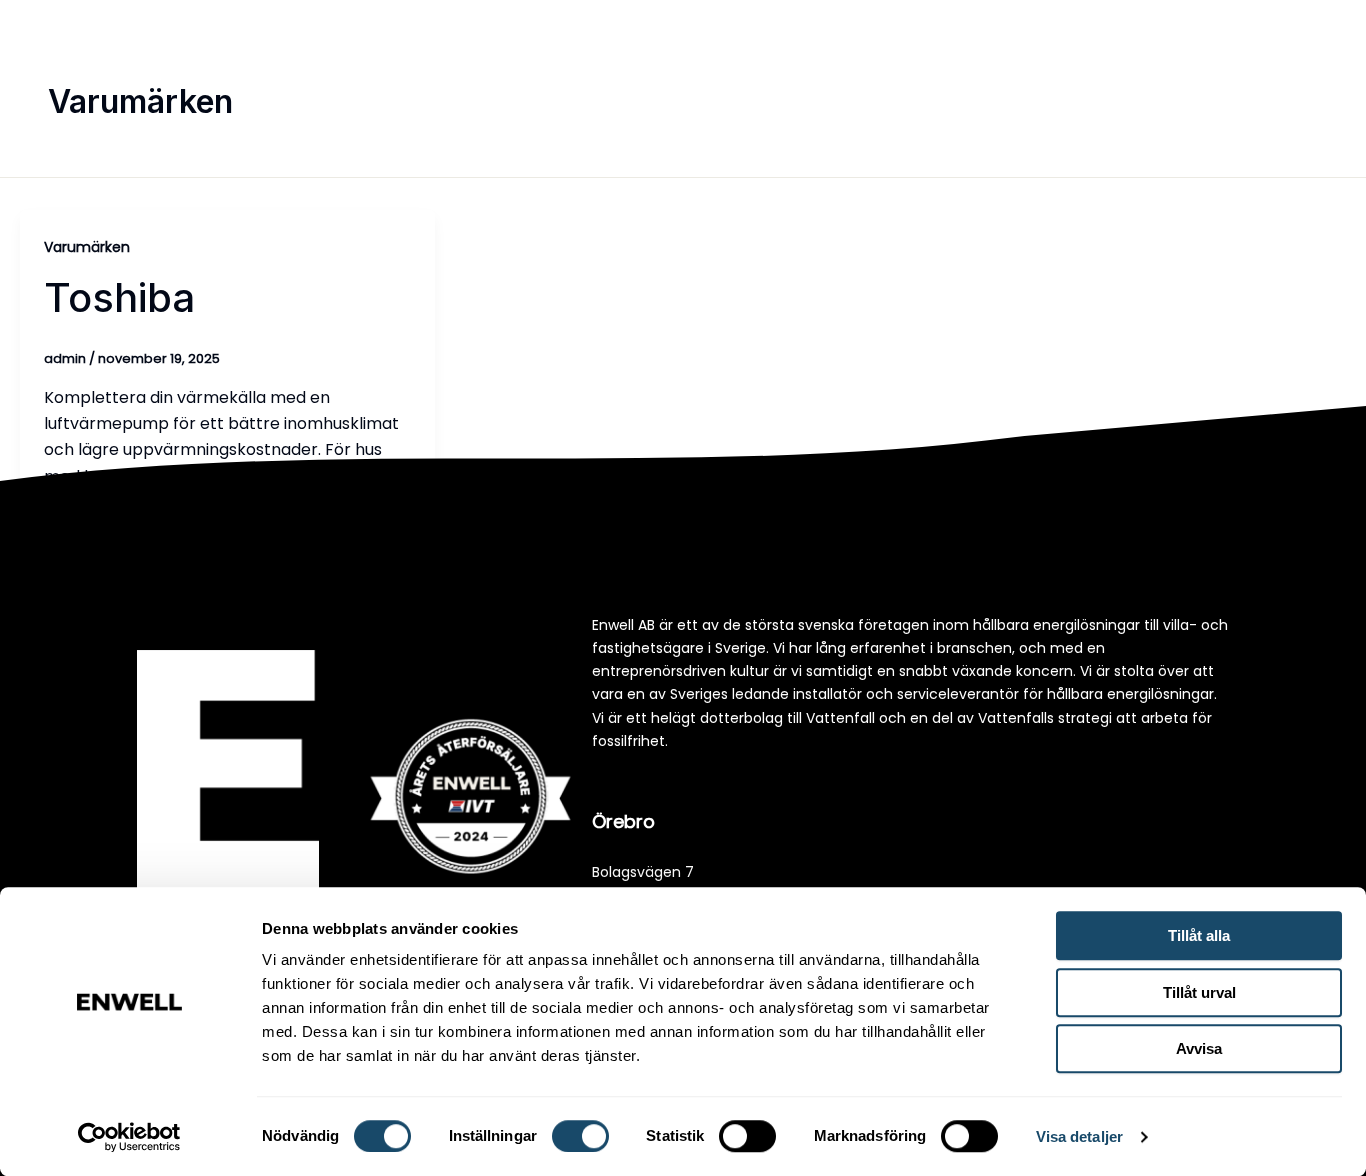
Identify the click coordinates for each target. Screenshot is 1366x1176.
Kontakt (1197, 74)
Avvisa (1199, 1048)
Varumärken (87, 247)
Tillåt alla (1199, 935)
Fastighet (797, 25)
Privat (696, 25)
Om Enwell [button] (1075, 74)
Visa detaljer (1079, 1136)
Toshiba (119, 297)
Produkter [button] (590, 74)
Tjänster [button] (711, 74)
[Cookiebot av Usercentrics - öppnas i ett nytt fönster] (129, 1137)
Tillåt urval (1199, 992)
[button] (647, 75)
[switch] (580, 1136)
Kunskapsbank (851, 74)
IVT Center (971, 74)
